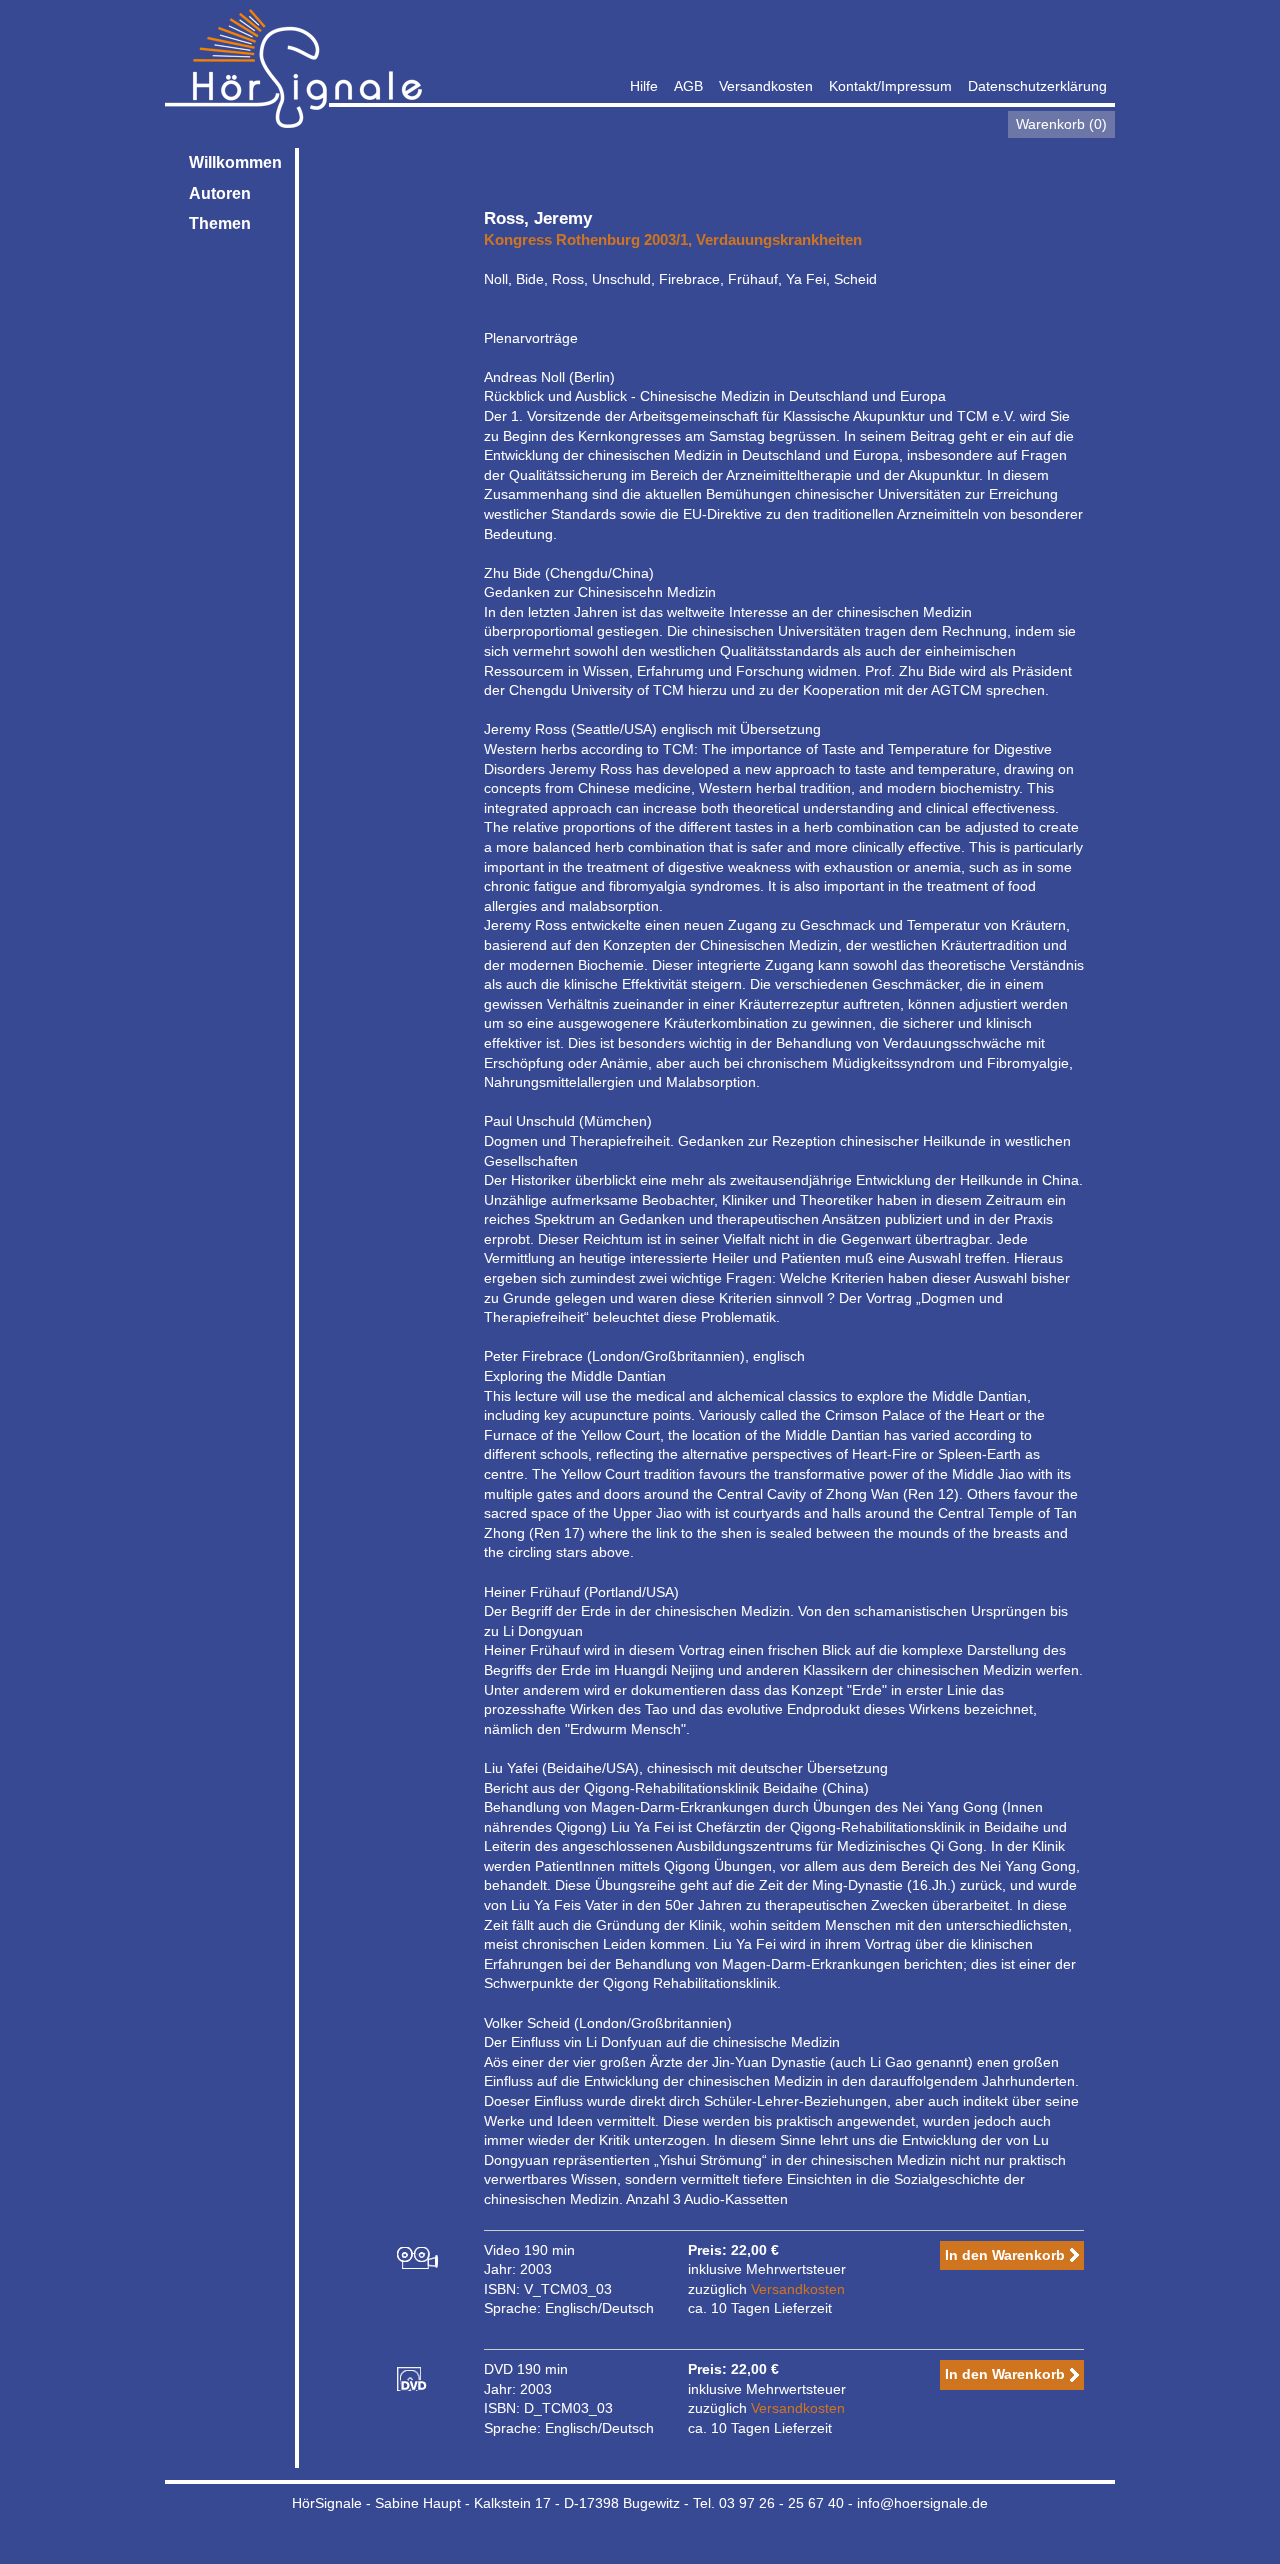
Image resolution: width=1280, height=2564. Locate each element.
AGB (688, 86)
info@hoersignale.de (922, 2503)
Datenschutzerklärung (1037, 86)
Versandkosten (766, 86)
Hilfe (644, 86)
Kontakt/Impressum (890, 86)
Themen (220, 223)
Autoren (220, 193)
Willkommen (235, 162)
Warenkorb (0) (1061, 124)
